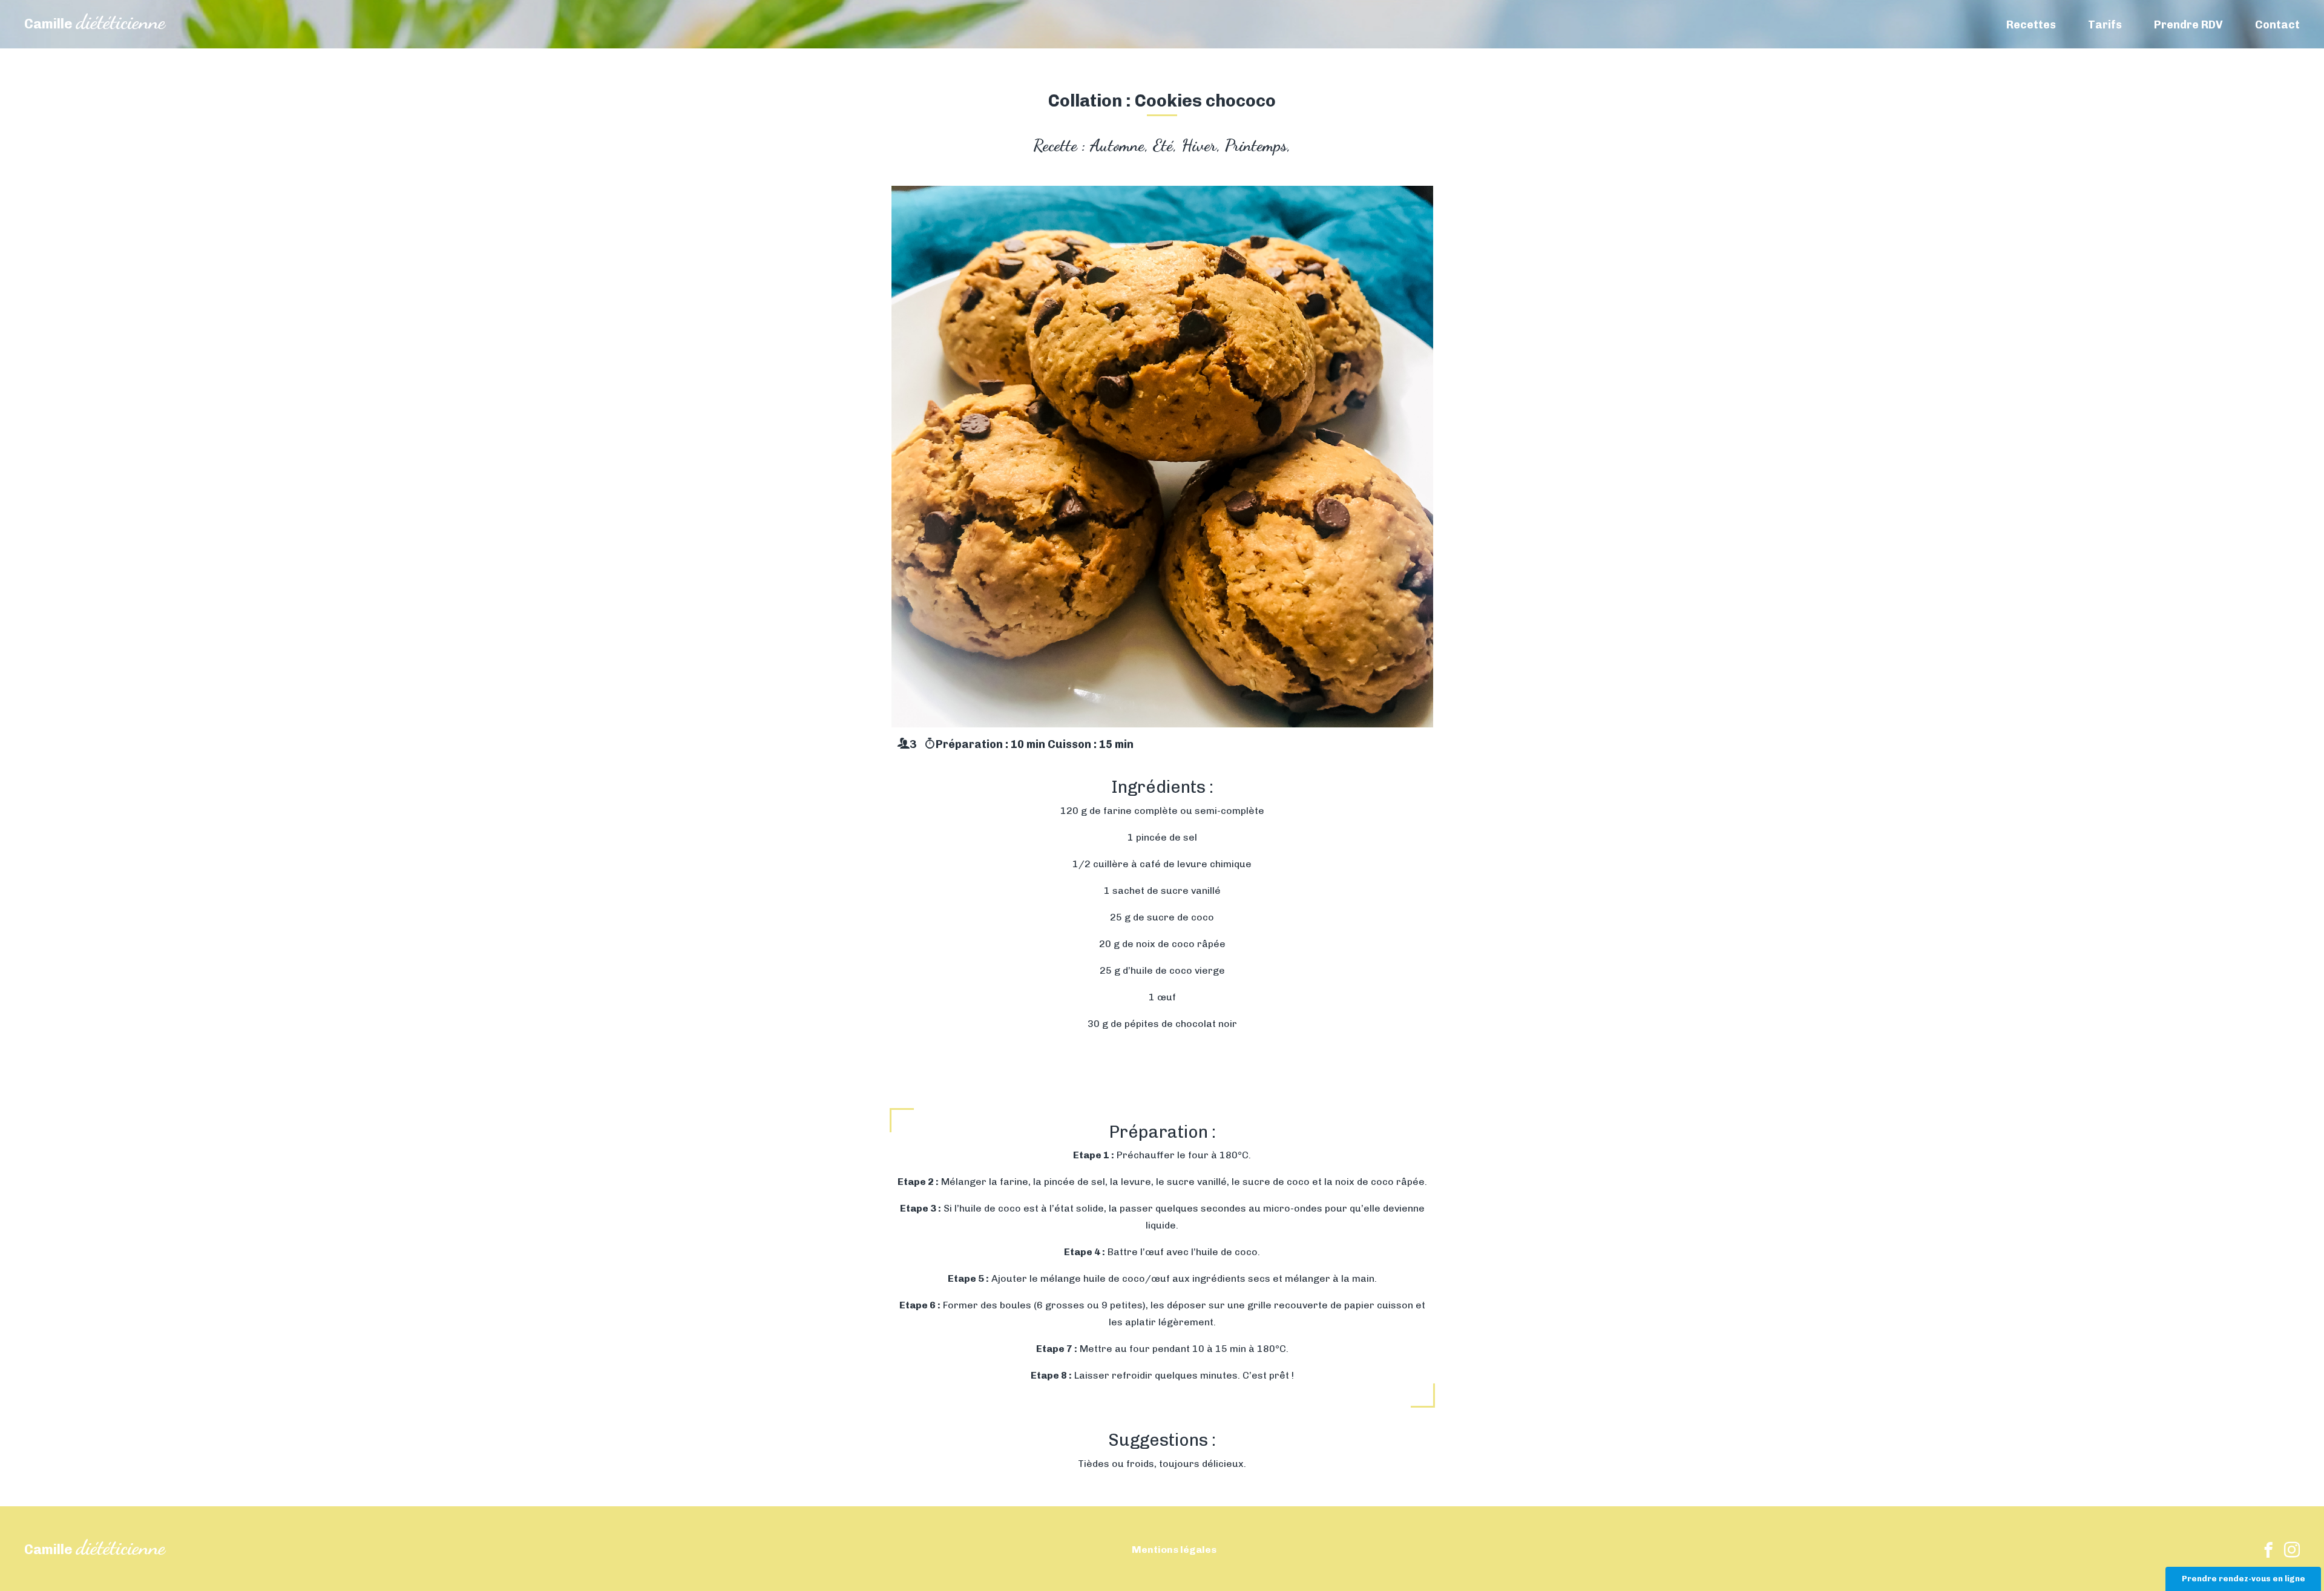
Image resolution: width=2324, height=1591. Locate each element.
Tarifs (2105, 25)
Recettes (2031, 25)
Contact (2277, 25)
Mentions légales (1174, 1550)
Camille (95, 24)
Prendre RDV (2188, 25)
